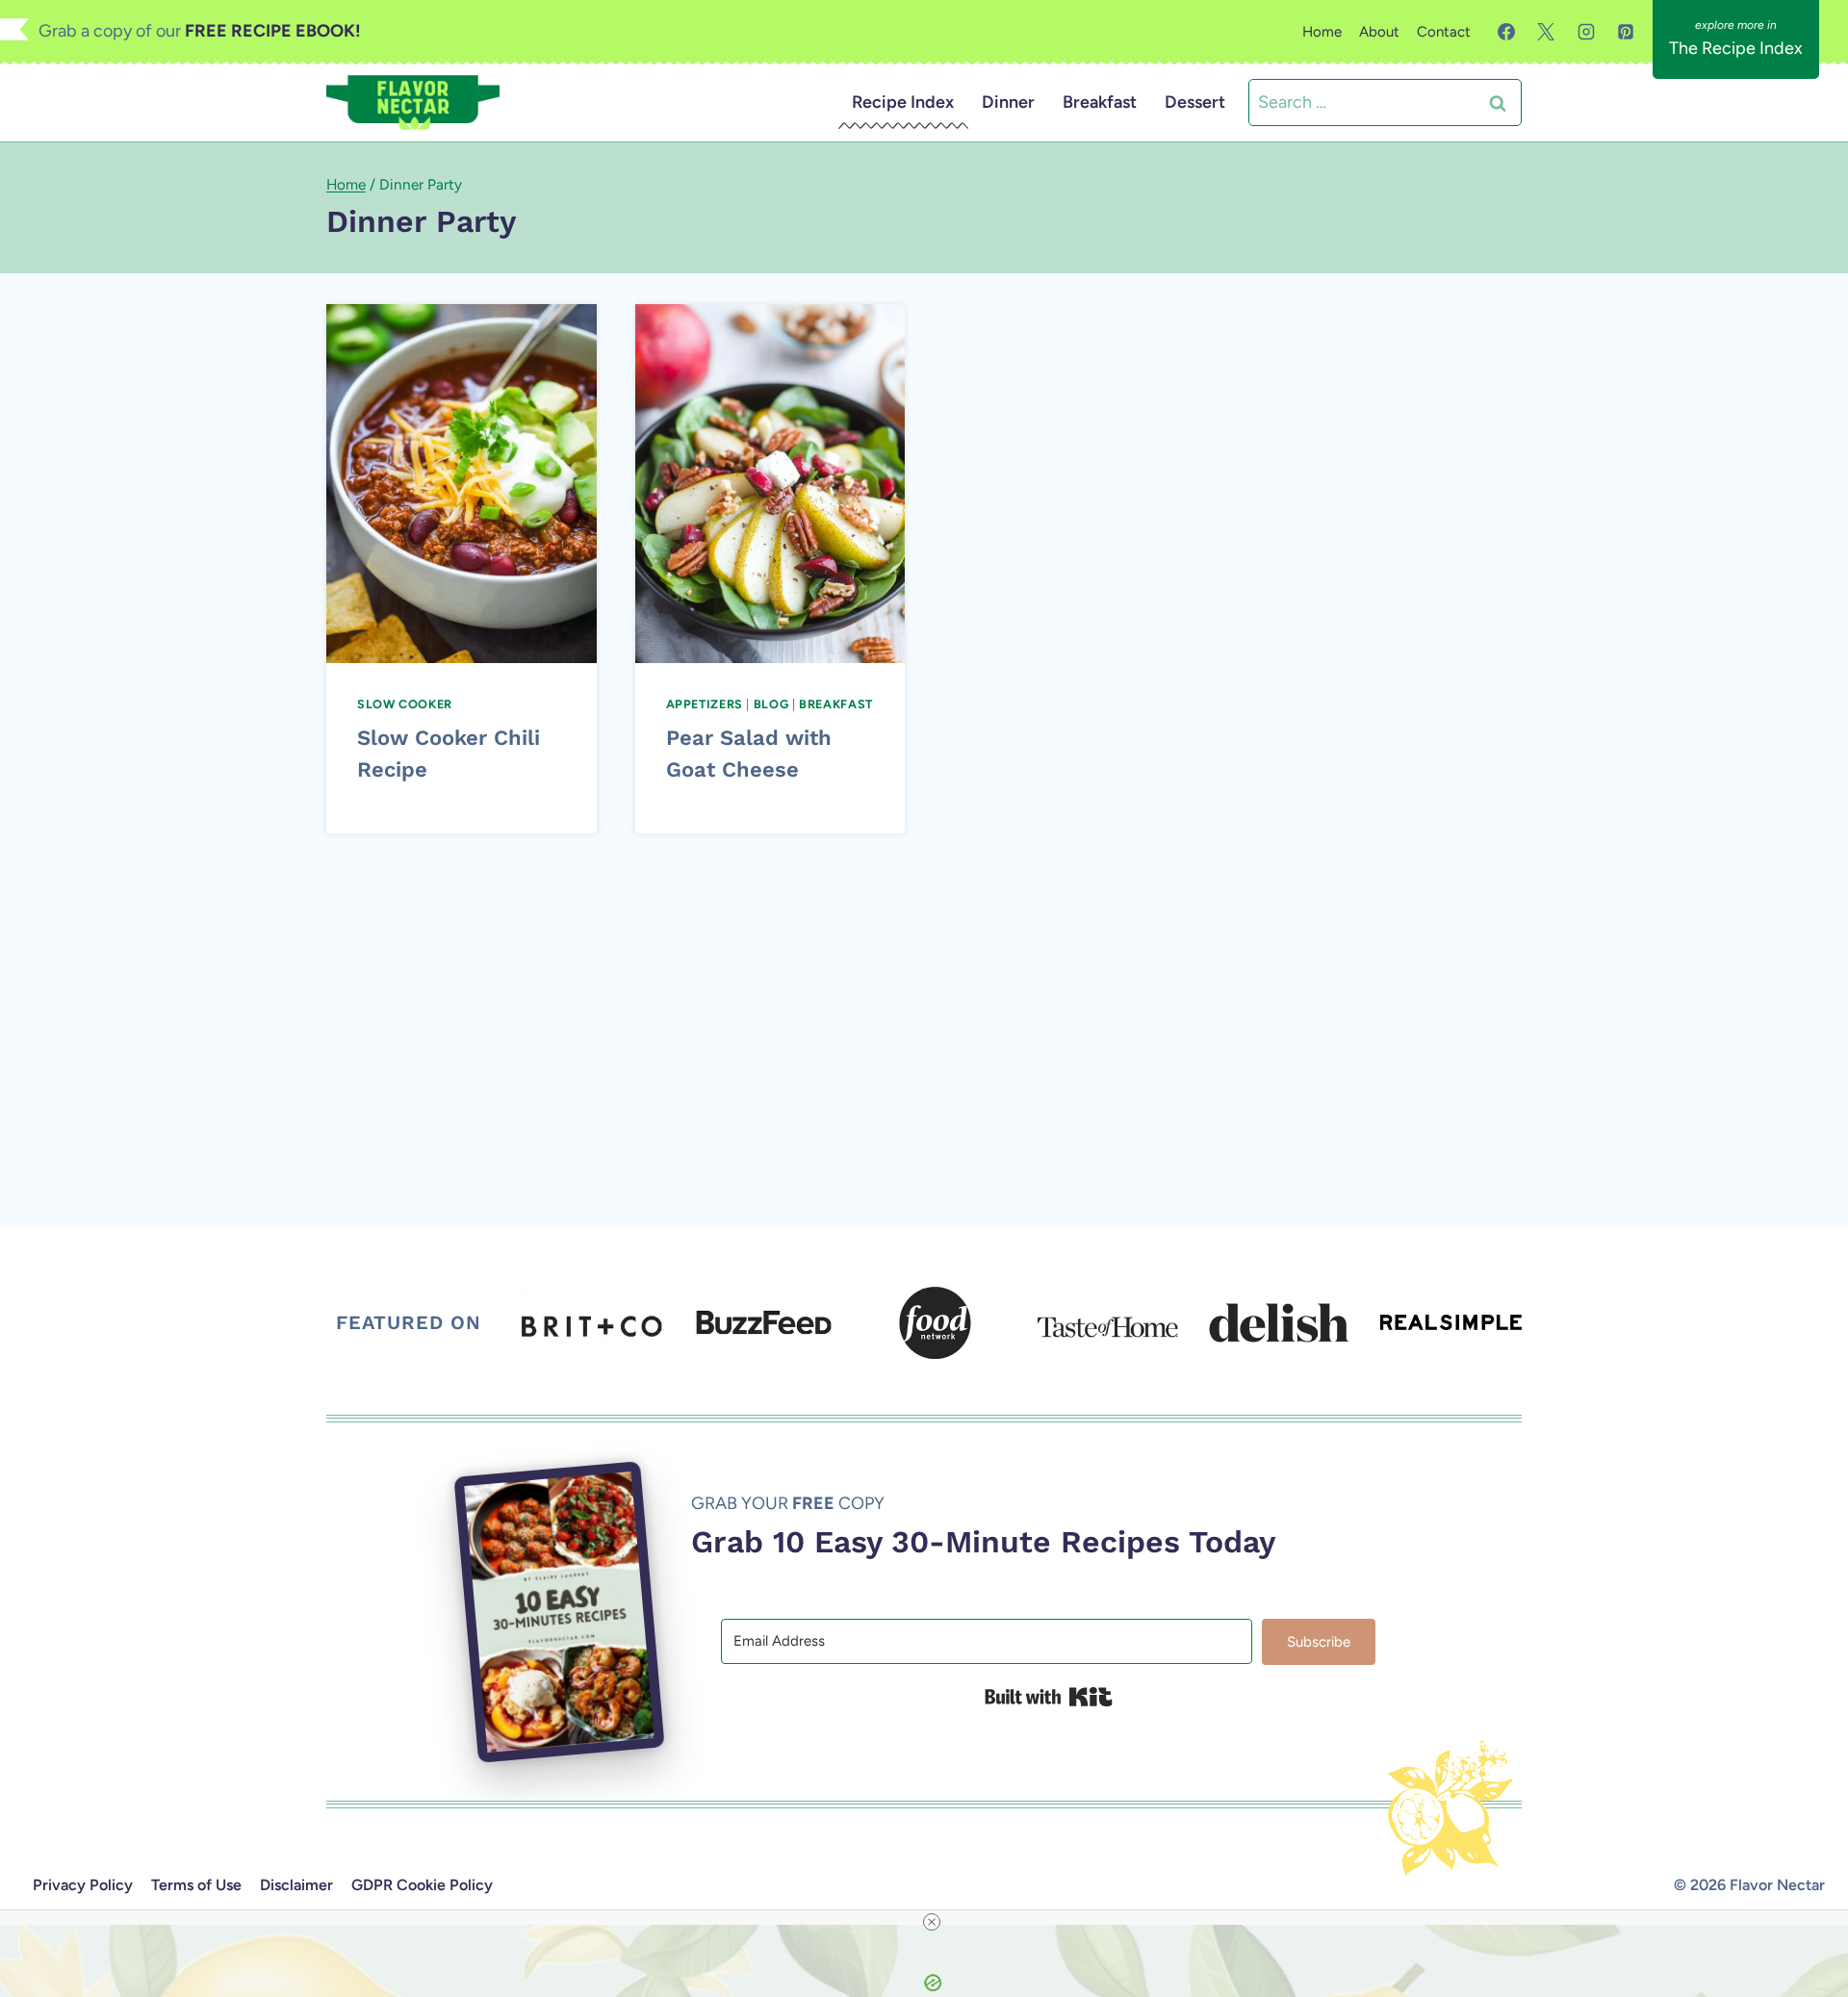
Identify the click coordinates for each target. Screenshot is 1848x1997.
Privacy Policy (83, 1885)
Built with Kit (1049, 1697)
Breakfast (1100, 102)
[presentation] (462, 484)
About (1379, 32)
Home (1322, 32)
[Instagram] (1586, 32)
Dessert (1195, 102)
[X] (1546, 32)
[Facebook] (1506, 32)
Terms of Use (196, 1885)
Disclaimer (296, 1885)
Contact (1444, 32)
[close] (932, 1922)
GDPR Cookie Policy (422, 1885)
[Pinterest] (1626, 32)
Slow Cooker (405, 704)
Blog (771, 704)
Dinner (1008, 102)
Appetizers (705, 704)
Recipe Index (903, 102)
